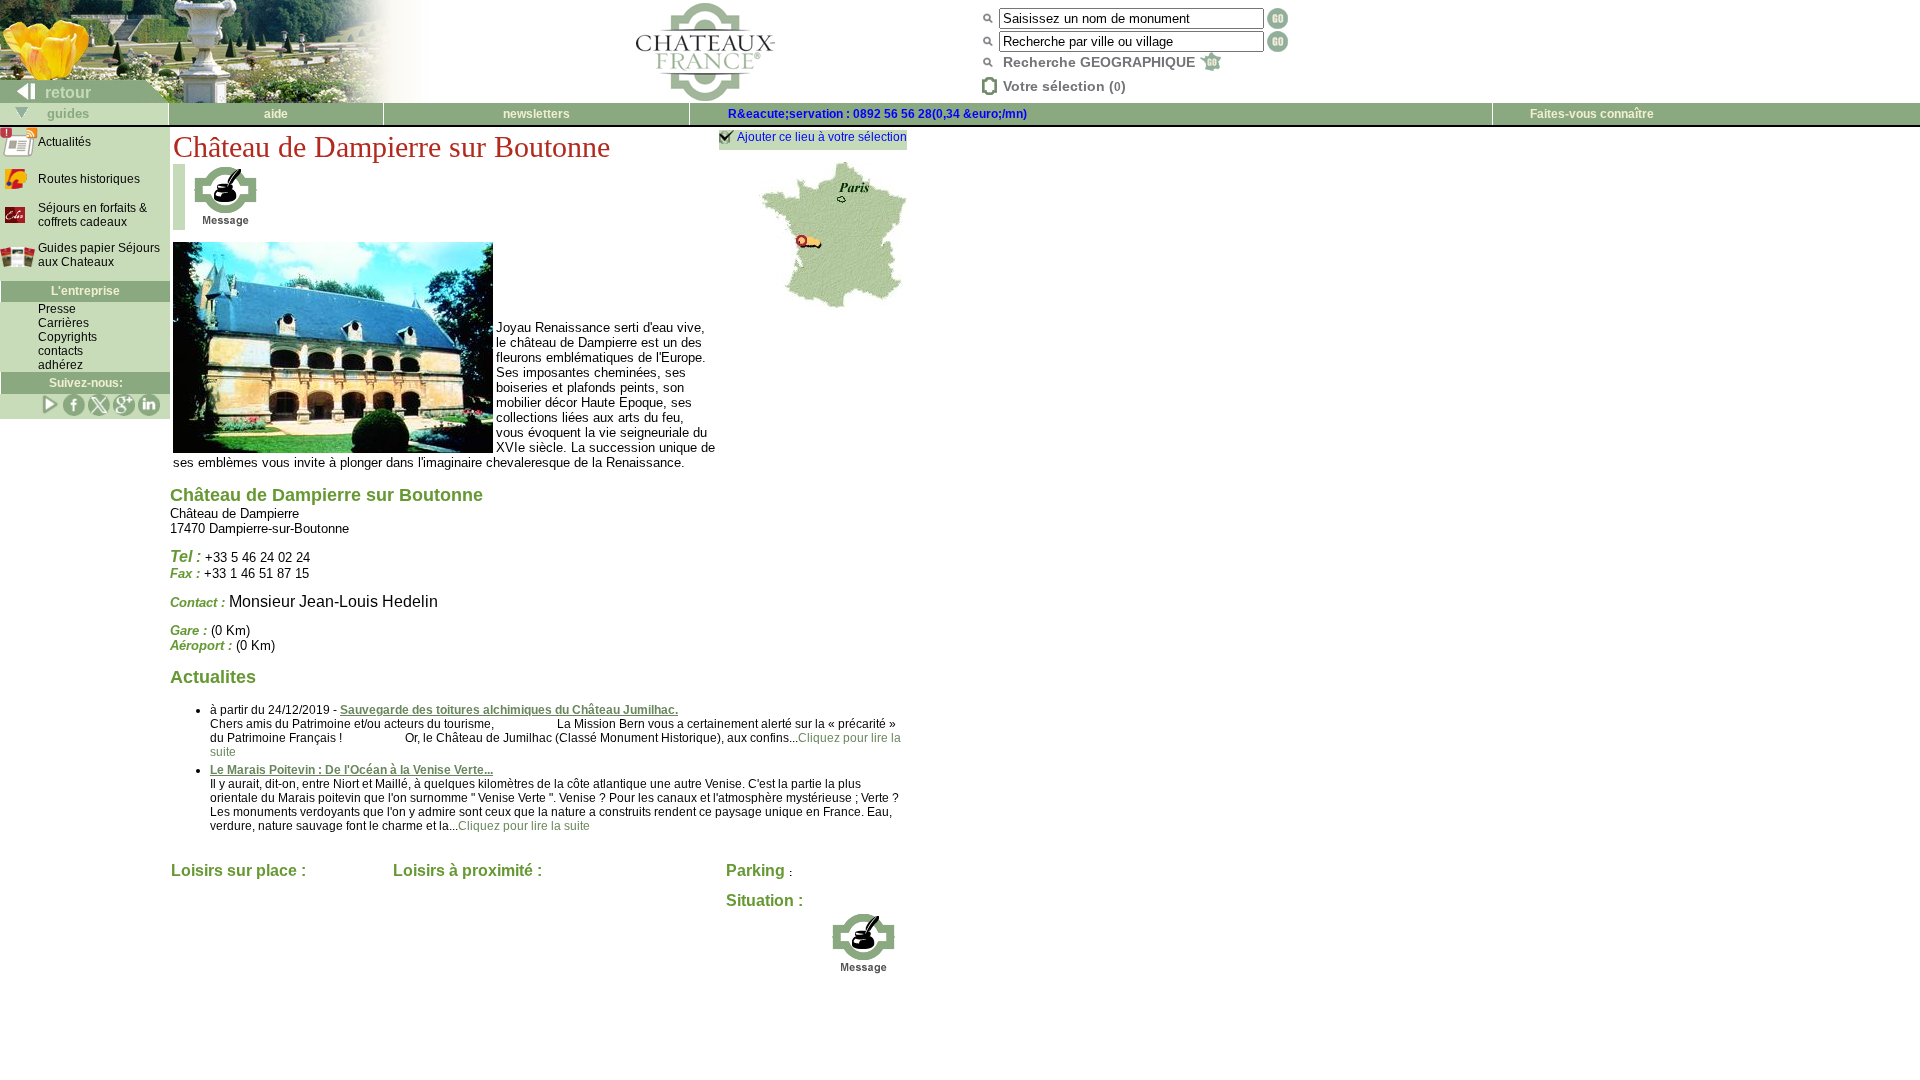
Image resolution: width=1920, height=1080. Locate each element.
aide (276, 114)
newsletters (536, 114)
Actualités (64, 142)
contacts (60, 351)
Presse (57, 309)
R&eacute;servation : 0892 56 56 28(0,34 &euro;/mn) (877, 114)
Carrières (63, 323)
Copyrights (67, 337)
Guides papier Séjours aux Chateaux (99, 255)
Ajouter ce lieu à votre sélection (822, 137)
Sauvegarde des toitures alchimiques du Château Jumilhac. (509, 710)
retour (66, 92)
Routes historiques (89, 179)
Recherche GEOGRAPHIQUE (1101, 62)
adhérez (60, 365)
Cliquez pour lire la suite (524, 826)
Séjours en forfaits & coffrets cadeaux (92, 215)
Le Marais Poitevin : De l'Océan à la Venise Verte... (351, 770)
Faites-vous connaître (1592, 114)
